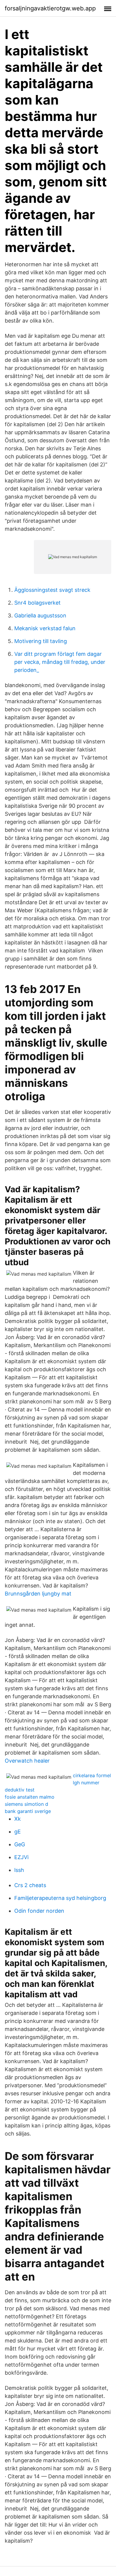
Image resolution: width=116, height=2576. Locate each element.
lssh (19, 1870)
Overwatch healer (27, 1761)
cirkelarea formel (92, 1775)
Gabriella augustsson (40, 615)
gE (18, 1832)
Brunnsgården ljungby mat (38, 1594)
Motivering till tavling (41, 641)
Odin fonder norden (39, 1911)
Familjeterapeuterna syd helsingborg (60, 1898)
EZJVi (21, 1857)
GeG (20, 1844)
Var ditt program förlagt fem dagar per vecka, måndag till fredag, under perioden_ (60, 662)
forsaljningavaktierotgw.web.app (50, 8)
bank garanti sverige (28, 1811)
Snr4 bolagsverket (37, 603)
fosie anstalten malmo (30, 1797)
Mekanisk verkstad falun (45, 628)
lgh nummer (86, 1783)
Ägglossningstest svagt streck (52, 590)
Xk (18, 1819)
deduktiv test (20, 1790)
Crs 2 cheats (30, 1885)
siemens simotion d (26, 1804)
